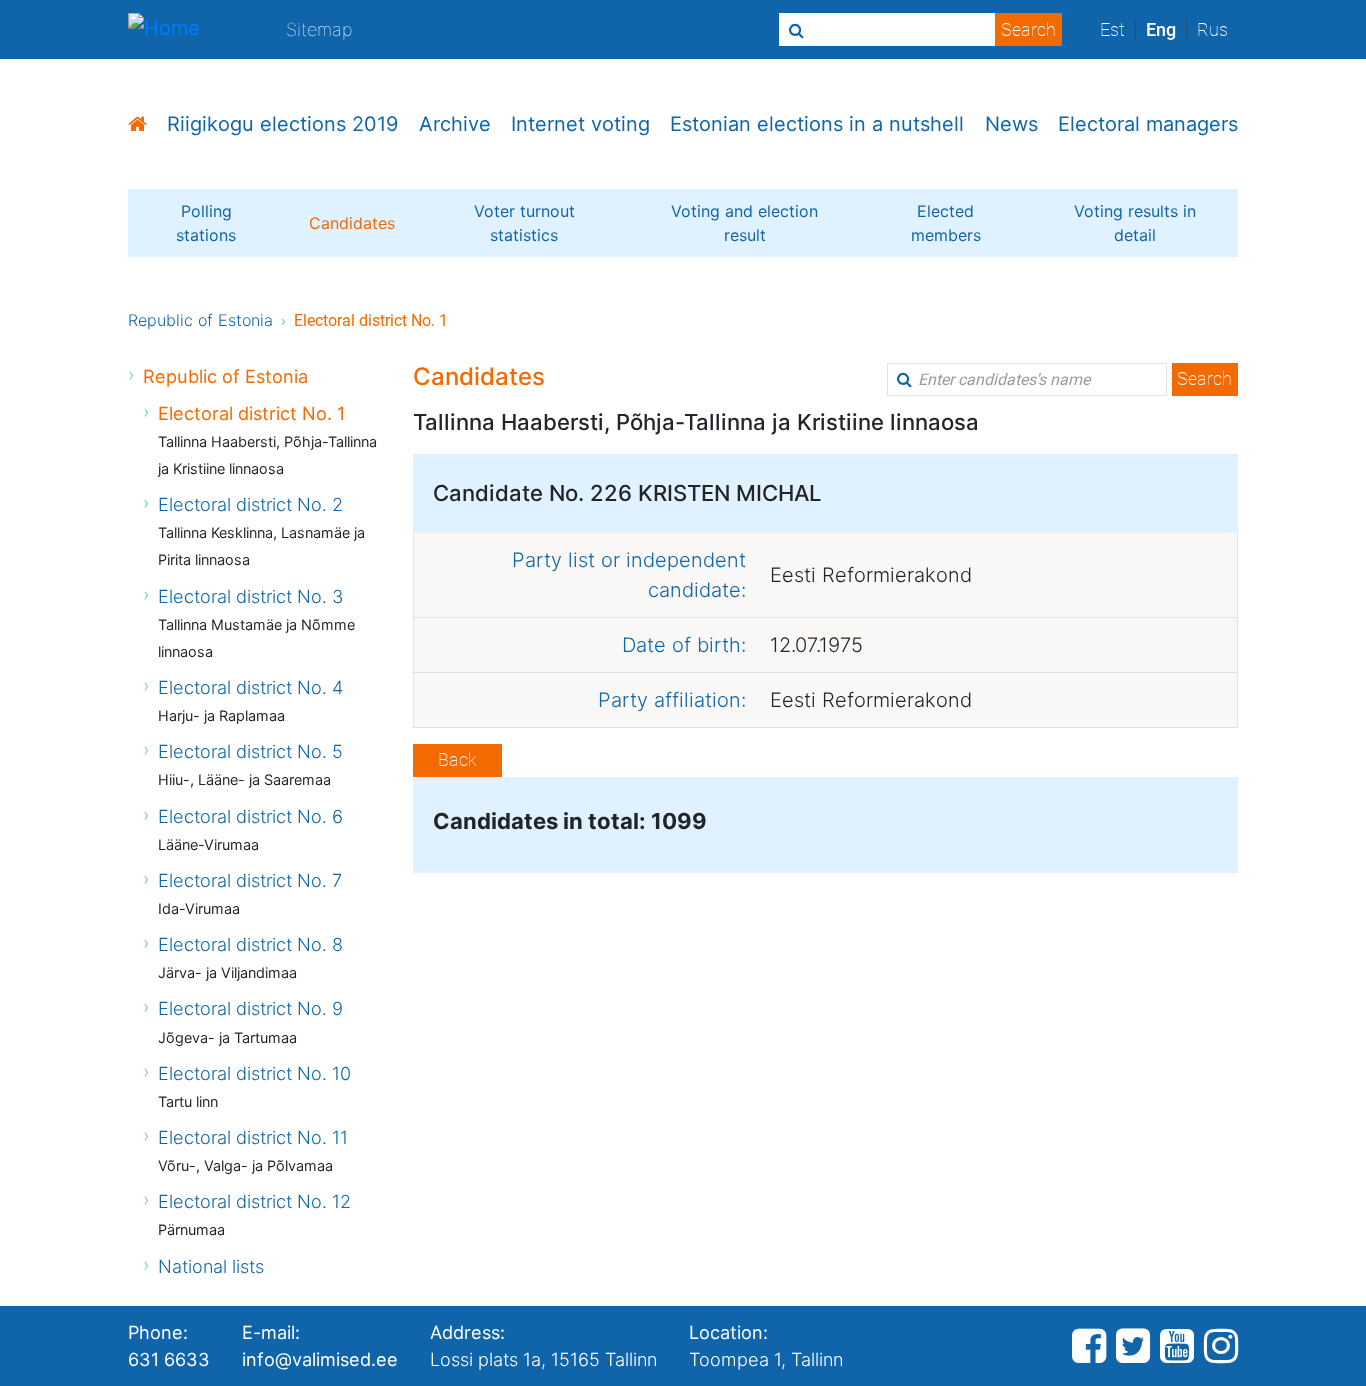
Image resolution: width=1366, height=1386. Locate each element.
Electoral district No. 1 (251, 413)
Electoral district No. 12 (254, 1201)
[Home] (164, 30)
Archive (455, 124)
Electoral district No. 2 (250, 504)
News (1011, 124)
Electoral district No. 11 (253, 1137)
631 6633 (169, 1359)
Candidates (352, 223)
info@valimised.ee (320, 1359)
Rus (1212, 29)
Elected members (946, 223)
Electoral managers (1148, 124)
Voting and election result (744, 223)
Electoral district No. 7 (250, 880)
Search (1204, 378)
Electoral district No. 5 (250, 751)
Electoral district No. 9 (250, 1008)
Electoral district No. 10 (254, 1073)
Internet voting (580, 124)
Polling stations (206, 223)
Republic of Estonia (200, 320)
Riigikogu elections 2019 (282, 124)
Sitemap (319, 29)
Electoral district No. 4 (250, 687)
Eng (1161, 29)
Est (1112, 29)
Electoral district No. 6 (250, 816)
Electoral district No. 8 (250, 944)
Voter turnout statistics (524, 223)
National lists (211, 1266)
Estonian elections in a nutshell (817, 124)
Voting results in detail (1135, 223)
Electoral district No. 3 (250, 596)
